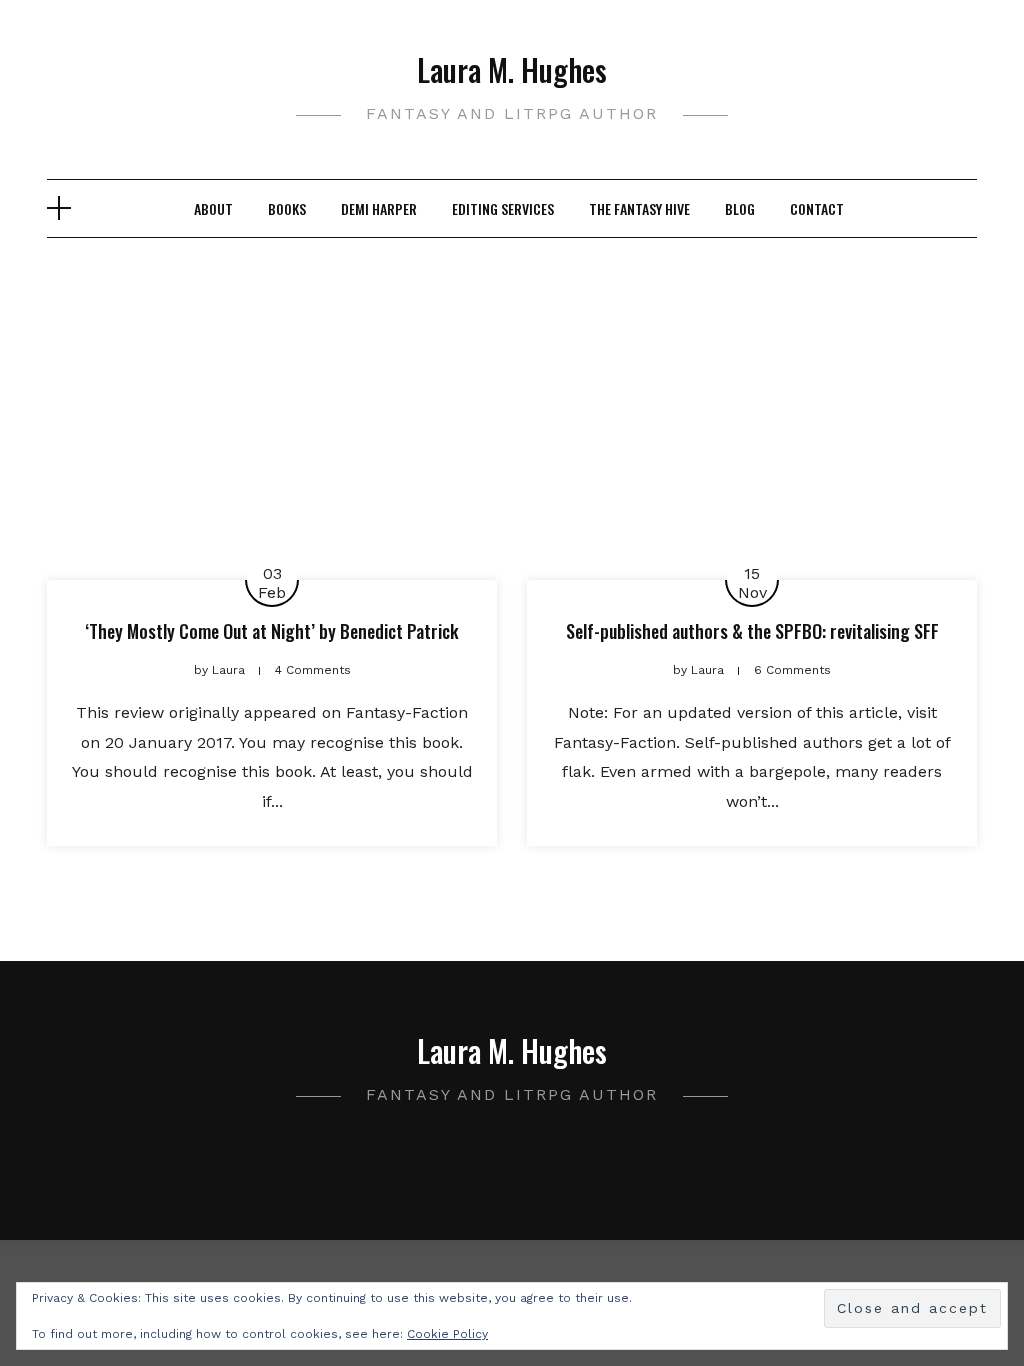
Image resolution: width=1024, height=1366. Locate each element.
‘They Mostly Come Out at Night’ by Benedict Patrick (272, 631)
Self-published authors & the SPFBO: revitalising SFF (752, 631)
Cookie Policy (447, 1334)
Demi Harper (379, 208)
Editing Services (503, 208)
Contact (817, 208)
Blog (740, 208)
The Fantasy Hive (639, 208)
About (213, 208)
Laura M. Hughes (512, 69)
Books (287, 208)
